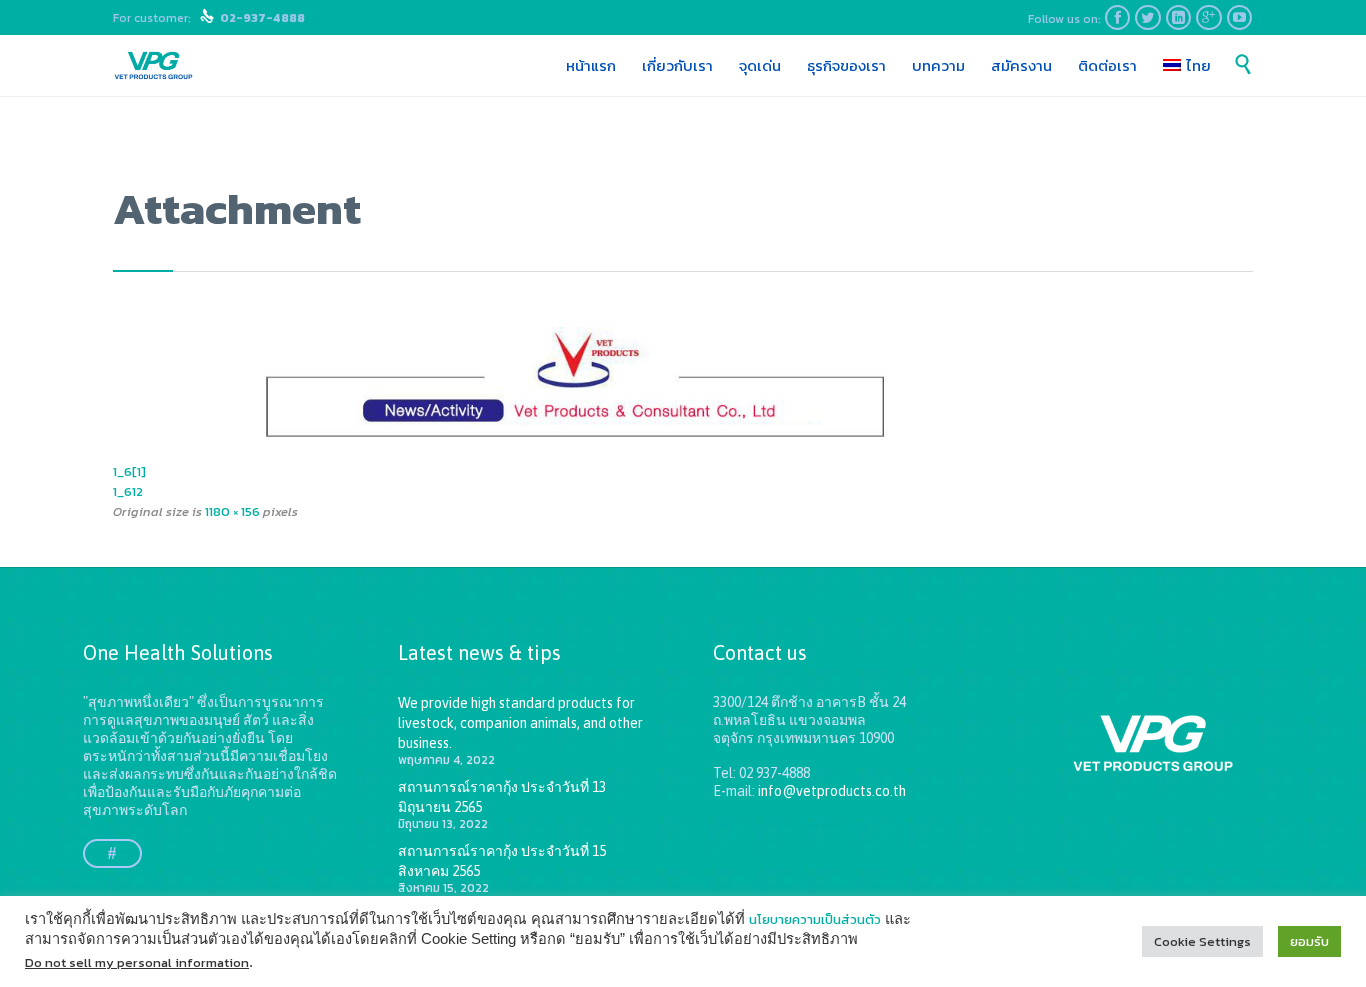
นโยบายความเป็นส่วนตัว (815, 919)
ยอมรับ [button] (1309, 941)
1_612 (128, 491)
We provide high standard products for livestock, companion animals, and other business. (520, 723)
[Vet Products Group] (153, 66)
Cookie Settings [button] (1202, 941)
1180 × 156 (232, 511)
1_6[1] (129, 471)
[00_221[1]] (683, 386)
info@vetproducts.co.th (832, 791)
